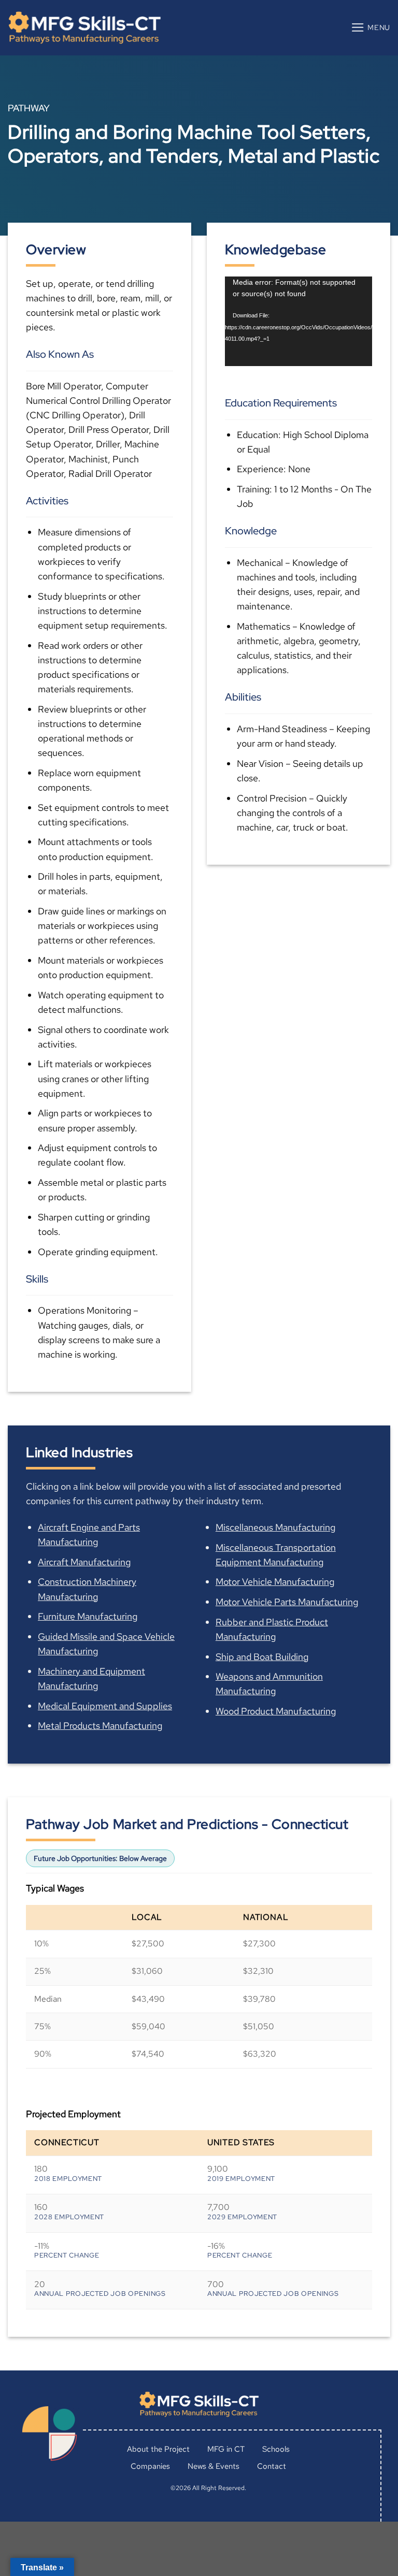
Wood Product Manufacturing (276, 1711)
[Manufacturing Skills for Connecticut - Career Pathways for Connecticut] (84, 28)
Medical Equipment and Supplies (105, 1706)
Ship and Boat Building (262, 1657)
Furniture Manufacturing (88, 1616)
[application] (298, 321)
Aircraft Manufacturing (84, 1562)
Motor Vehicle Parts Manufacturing (287, 1602)
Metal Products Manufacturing (100, 1726)
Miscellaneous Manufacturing (275, 1527)
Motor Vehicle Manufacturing (275, 1582)
